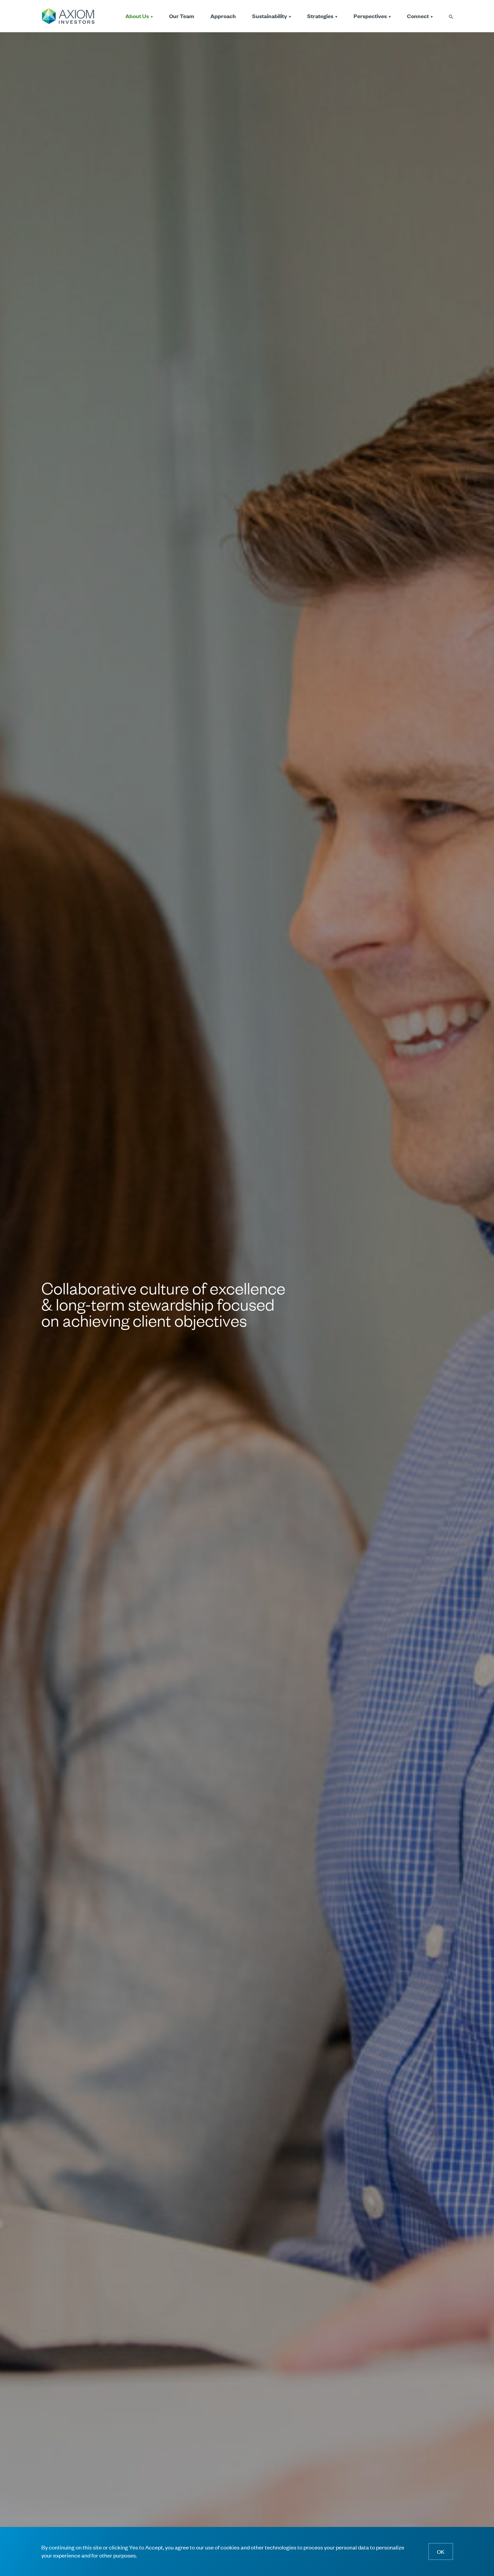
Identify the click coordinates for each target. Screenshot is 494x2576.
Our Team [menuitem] (182, 16)
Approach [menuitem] (223, 16)
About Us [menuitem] (137, 16)
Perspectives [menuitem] (370, 16)
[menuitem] (451, 16)
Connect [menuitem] (418, 16)
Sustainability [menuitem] (270, 16)
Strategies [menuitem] (320, 16)
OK (441, 2551)
